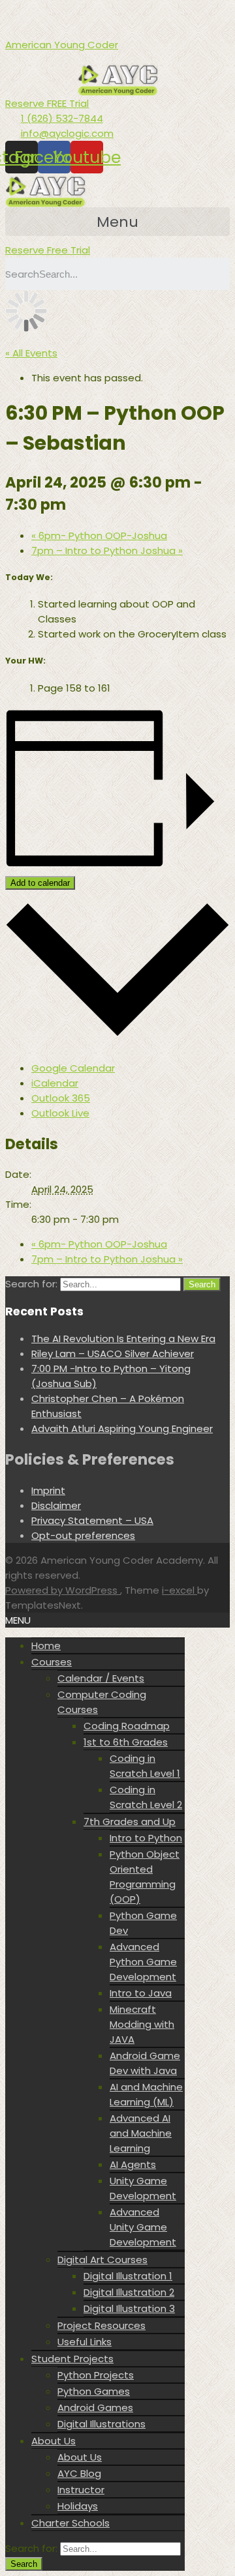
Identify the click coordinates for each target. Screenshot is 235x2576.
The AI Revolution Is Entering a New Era (123, 1339)
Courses (52, 1662)
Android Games (95, 2408)
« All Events (31, 353)
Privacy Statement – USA (92, 1520)
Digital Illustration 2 (129, 2292)
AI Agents (133, 2164)
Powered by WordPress (63, 1590)
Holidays (78, 2506)
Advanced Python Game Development (143, 1962)
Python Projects (96, 2375)
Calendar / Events (101, 1678)
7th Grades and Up (130, 1822)
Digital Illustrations (102, 2424)
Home (46, 1646)
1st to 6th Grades (126, 1742)
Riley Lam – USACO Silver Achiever (113, 1354)
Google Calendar (73, 1068)
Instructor (81, 2490)
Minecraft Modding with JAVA (142, 2024)
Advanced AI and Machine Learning (141, 2133)
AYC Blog (79, 2473)
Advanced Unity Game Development (143, 2227)
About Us (54, 2441)
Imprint (48, 1490)
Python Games (94, 2391)
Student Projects (72, 2359)
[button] (47, 103)
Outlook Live (60, 1113)
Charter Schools (70, 2523)
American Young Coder (62, 45)
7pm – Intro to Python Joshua (107, 550)
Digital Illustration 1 (128, 2276)
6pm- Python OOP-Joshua (99, 535)
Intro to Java (141, 1993)
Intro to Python (146, 1838)
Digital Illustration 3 (129, 2308)
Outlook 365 (61, 1098)
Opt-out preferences (83, 1535)
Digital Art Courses (102, 2260)
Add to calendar (40, 883)
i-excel (180, 1590)
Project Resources (102, 2325)
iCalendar (55, 1083)
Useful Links (85, 2342)
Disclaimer (56, 1505)
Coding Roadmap (127, 1726)
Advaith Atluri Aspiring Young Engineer (122, 1428)
